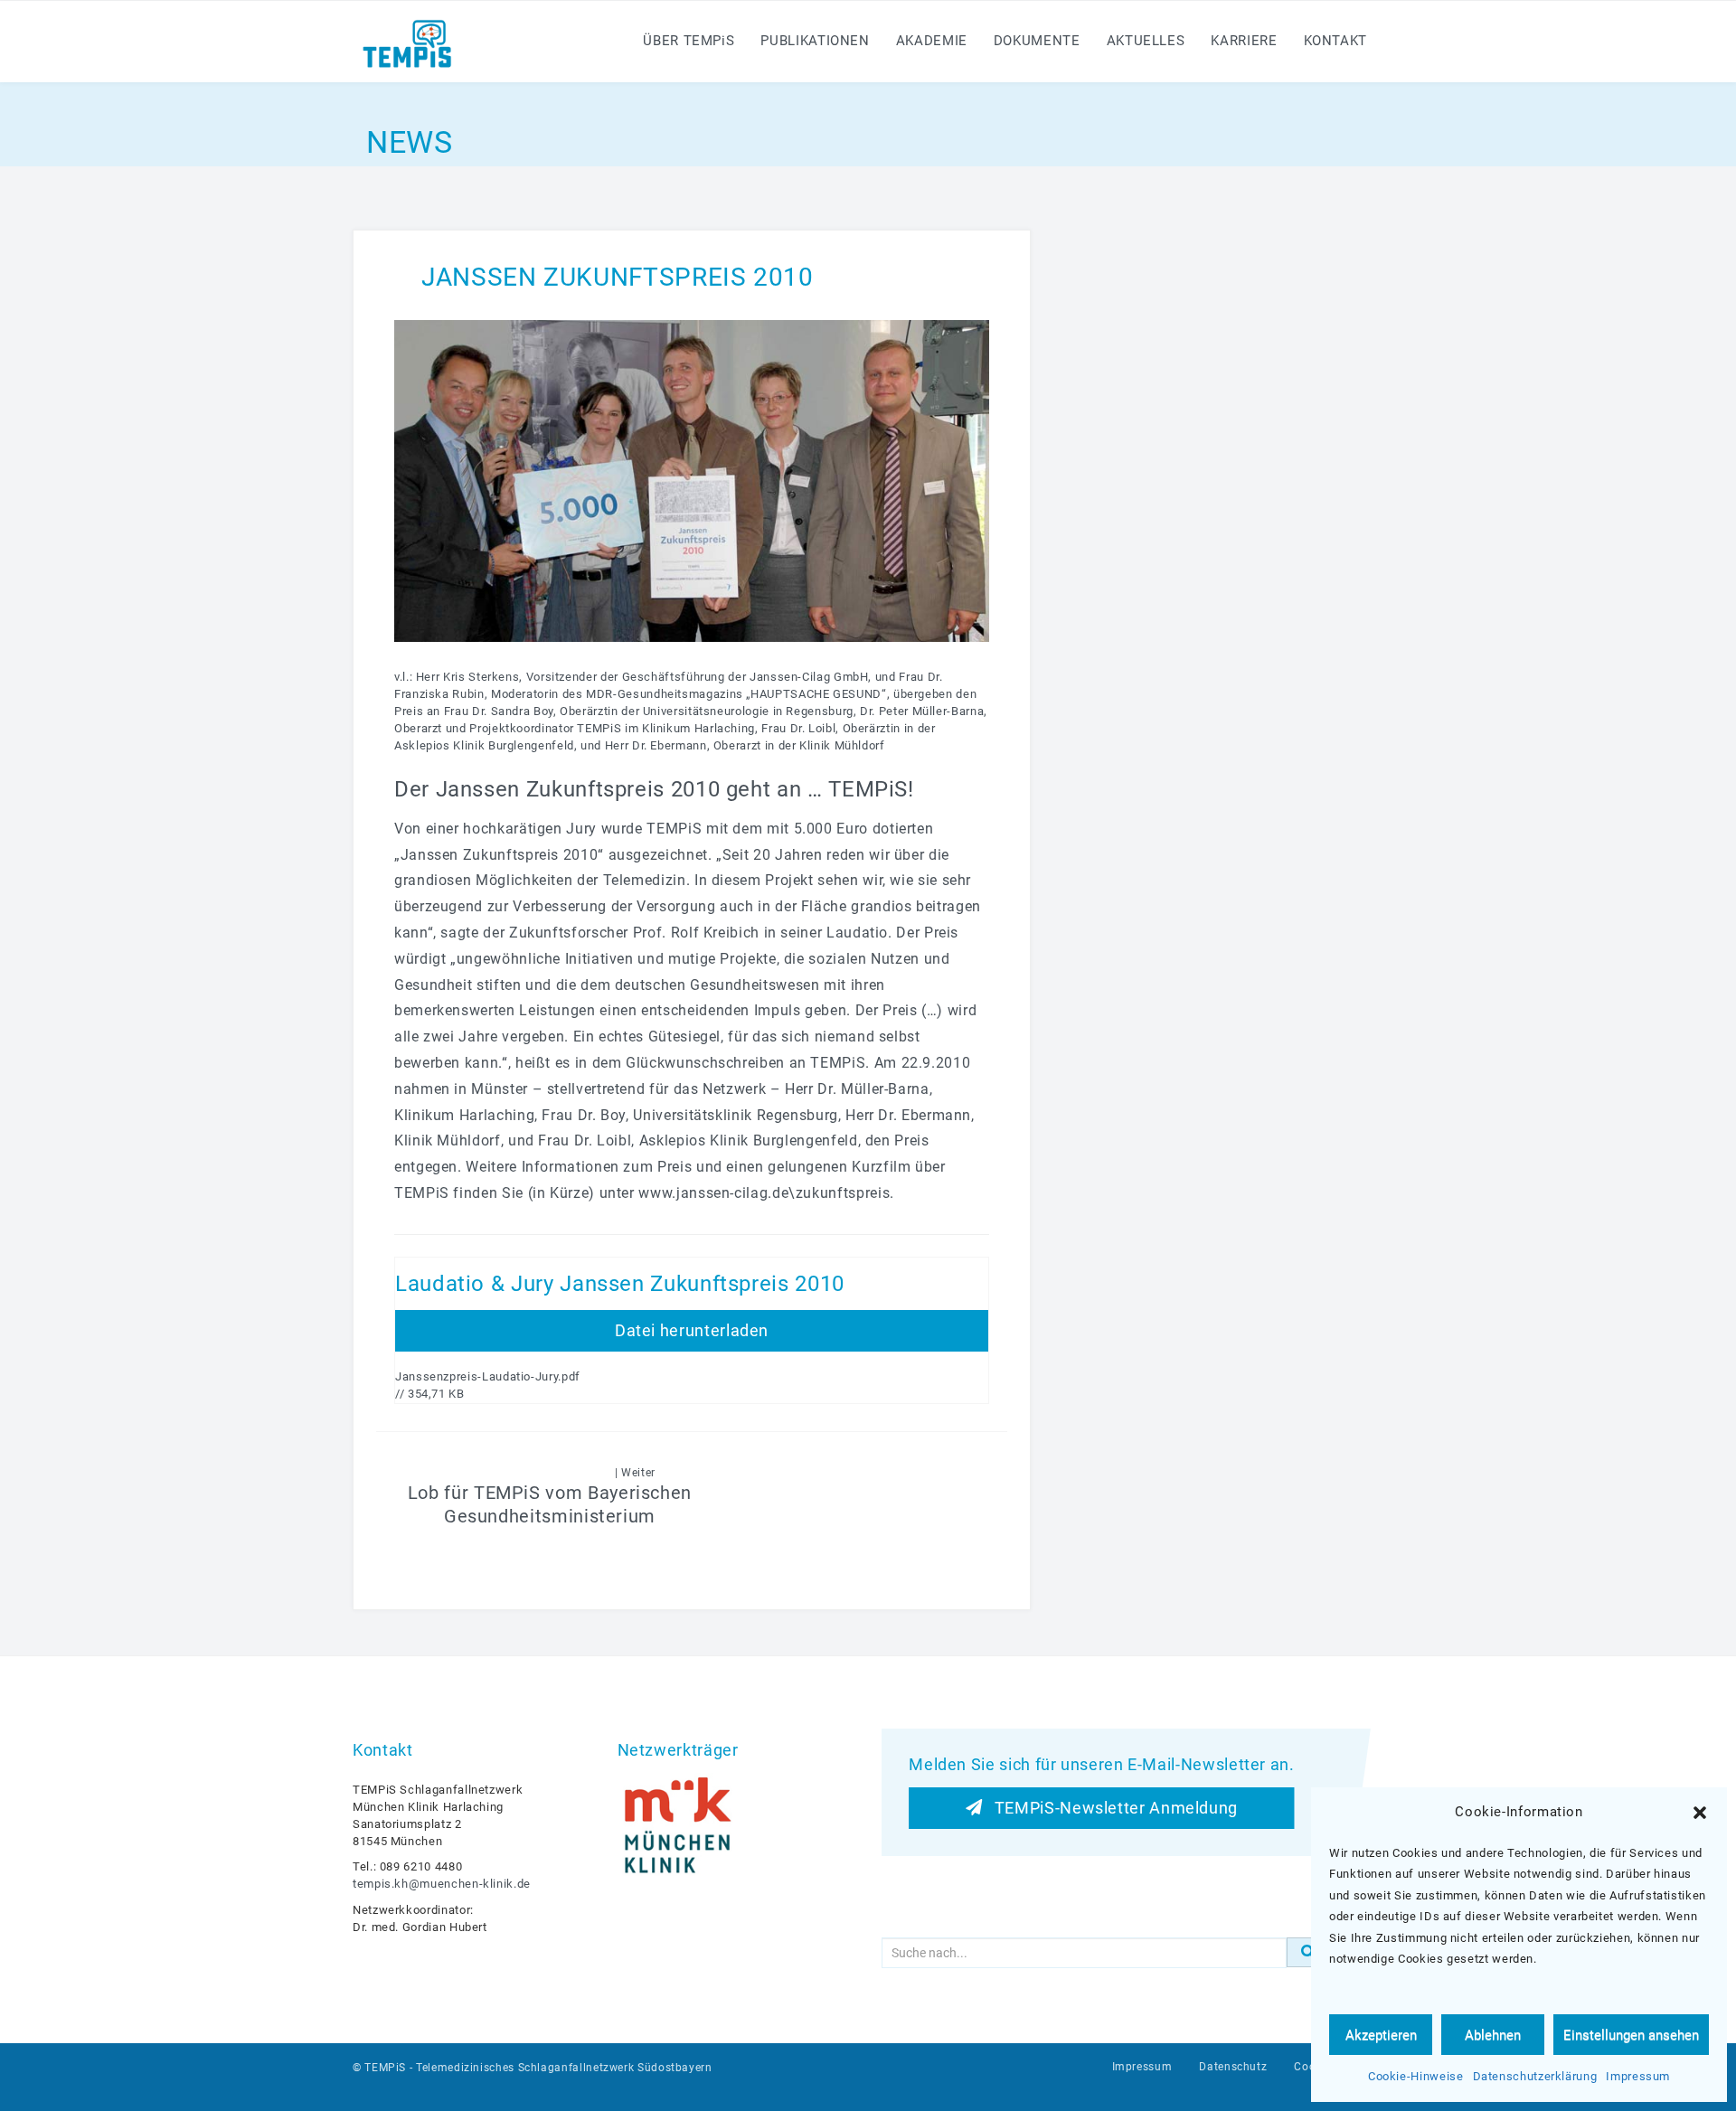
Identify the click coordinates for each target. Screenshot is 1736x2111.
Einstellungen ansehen (1631, 2035)
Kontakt (1335, 41)
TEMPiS (385, 2068)
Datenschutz (1233, 2067)
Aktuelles (1146, 41)
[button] (1700, 1813)
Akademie (932, 41)
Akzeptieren (1381, 2035)
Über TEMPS (689, 41)
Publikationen (815, 41)
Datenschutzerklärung (1535, 2076)
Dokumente (1037, 41)
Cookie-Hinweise (1416, 2076)
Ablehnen (1493, 2035)
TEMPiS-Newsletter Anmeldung (1110, 1808)
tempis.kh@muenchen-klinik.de (442, 1884)
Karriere (1244, 41)
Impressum (1638, 2076)
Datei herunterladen (692, 1330)
